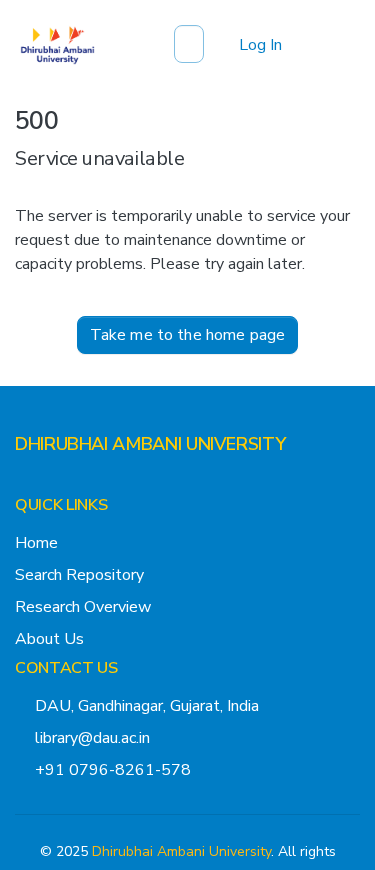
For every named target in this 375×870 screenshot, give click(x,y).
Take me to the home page (188, 335)
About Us (49, 639)
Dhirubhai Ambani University (181, 851)
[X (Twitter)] (23, 484)
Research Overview (83, 607)
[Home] (57, 45)
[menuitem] (220, 45)
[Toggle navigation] (332, 45)
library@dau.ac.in (92, 738)
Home (36, 543)
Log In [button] (261, 45)
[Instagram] (55, 484)
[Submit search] (191, 45)
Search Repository (79, 575)
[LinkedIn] (87, 484)
